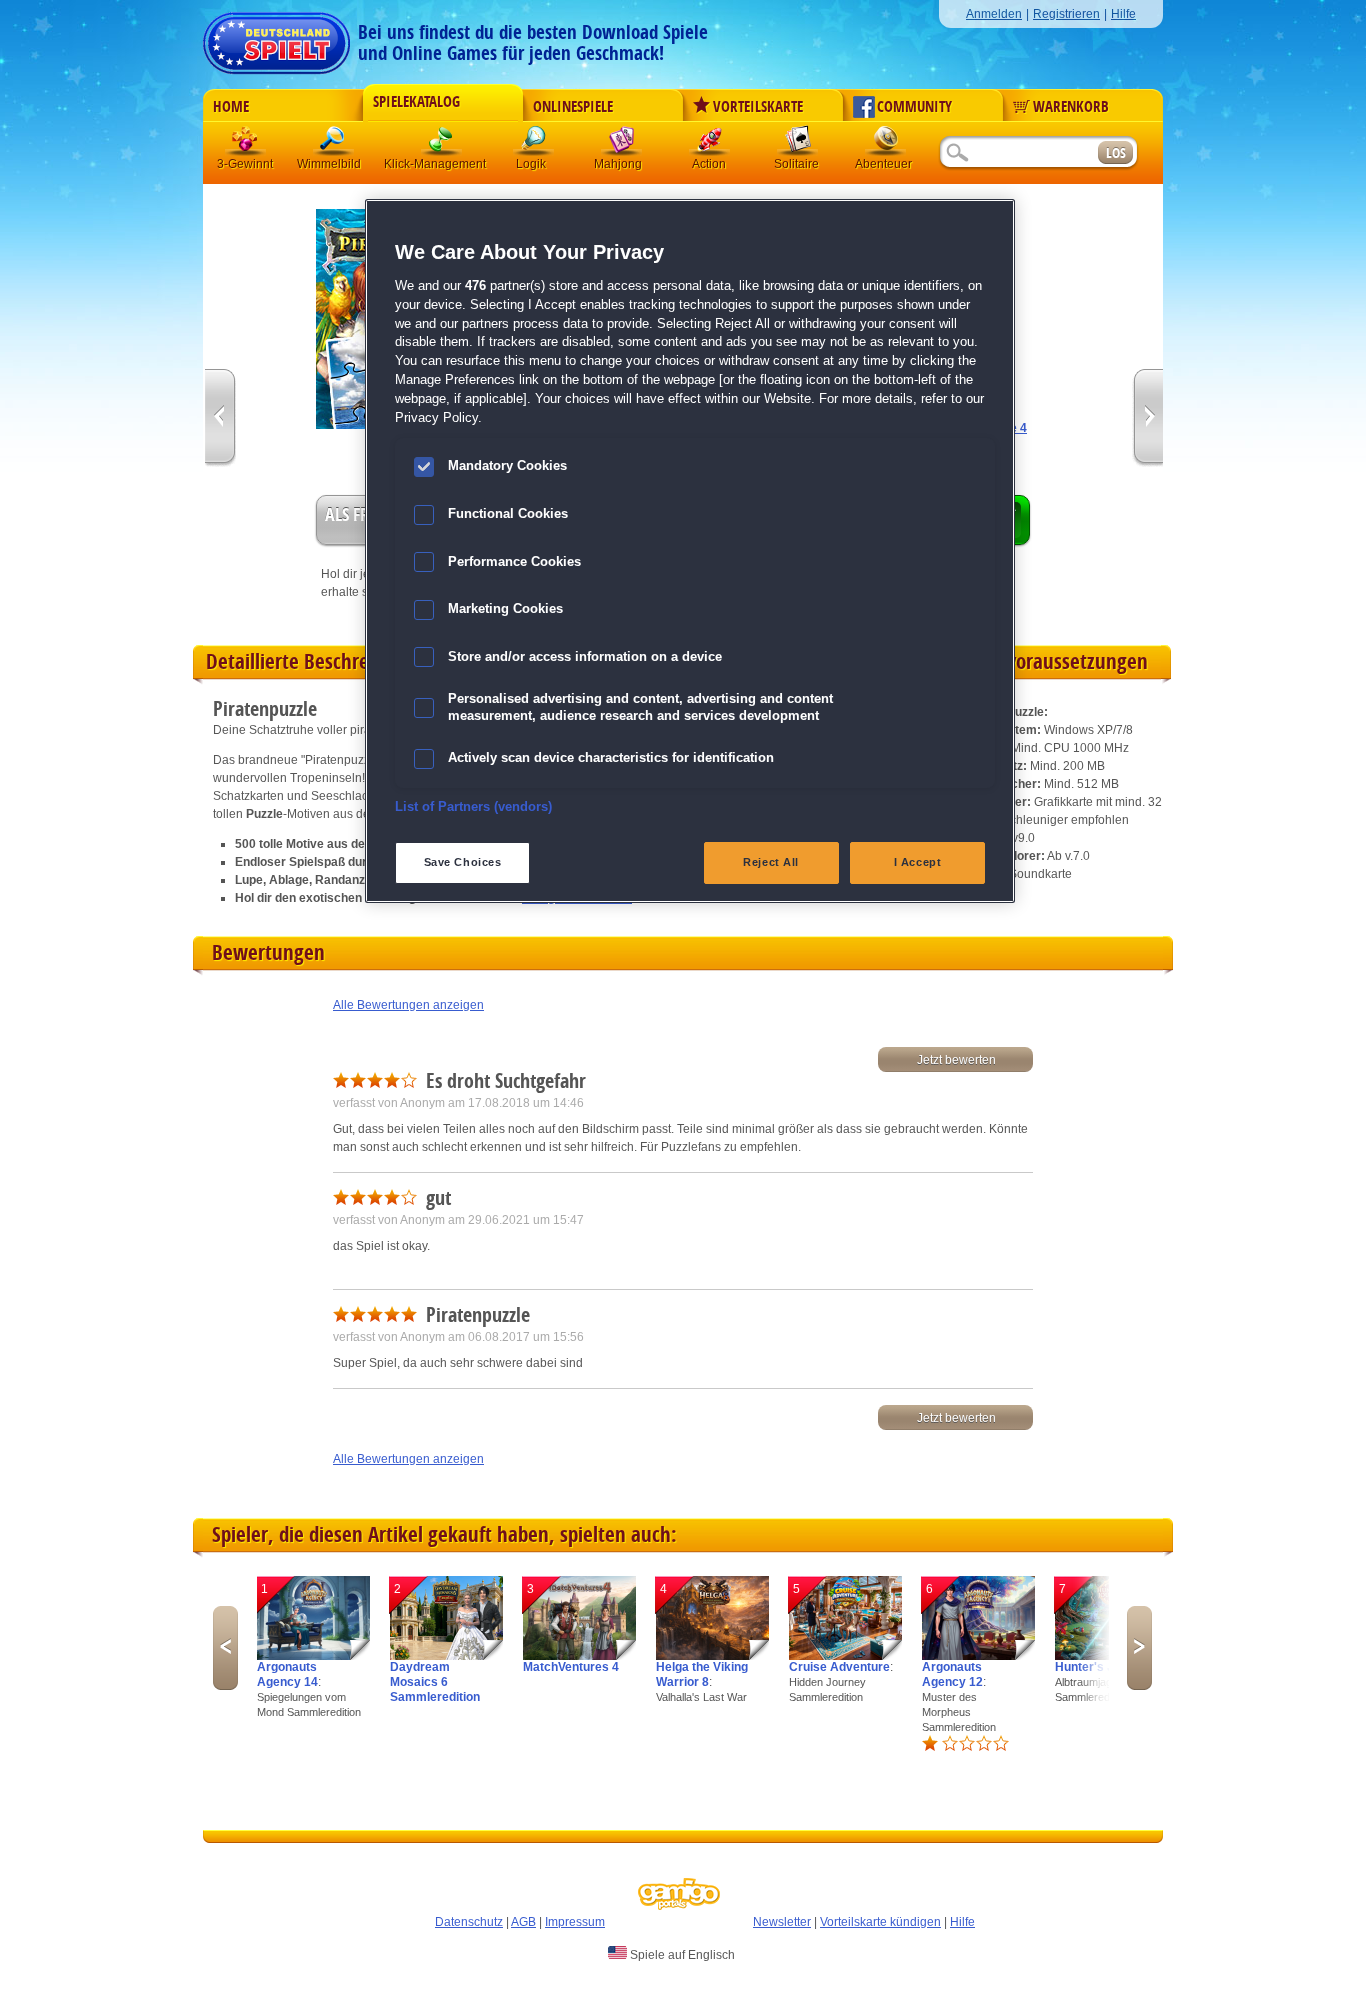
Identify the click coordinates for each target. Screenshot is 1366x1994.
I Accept (918, 862)
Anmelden (994, 14)
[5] (845, 1656)
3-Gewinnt (245, 164)
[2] (446, 1656)
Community (914, 107)
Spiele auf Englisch (681, 1955)
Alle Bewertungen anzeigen (408, 1005)
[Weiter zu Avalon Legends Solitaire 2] (1147, 418)
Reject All (771, 862)
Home (231, 107)
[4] (712, 1656)
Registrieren (1066, 14)
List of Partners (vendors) (473, 807)
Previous (225, 1648)
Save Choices (463, 862)
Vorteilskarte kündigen (880, 1922)
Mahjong (622, 144)
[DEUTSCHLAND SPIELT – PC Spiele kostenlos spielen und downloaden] (276, 37)
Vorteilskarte (758, 107)
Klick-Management (442, 144)
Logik (534, 144)
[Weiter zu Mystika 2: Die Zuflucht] (220, 418)
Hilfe (1123, 14)
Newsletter (782, 1922)
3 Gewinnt (246, 144)
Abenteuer (886, 144)
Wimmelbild (334, 144)
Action (710, 144)
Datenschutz (469, 1922)
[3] (579, 1656)
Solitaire (798, 144)
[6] (978, 1656)
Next (1139, 1648)
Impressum (575, 1922)
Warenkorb (1071, 107)
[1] (313, 1656)
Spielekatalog (416, 102)
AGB (523, 1922)
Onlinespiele (573, 107)
